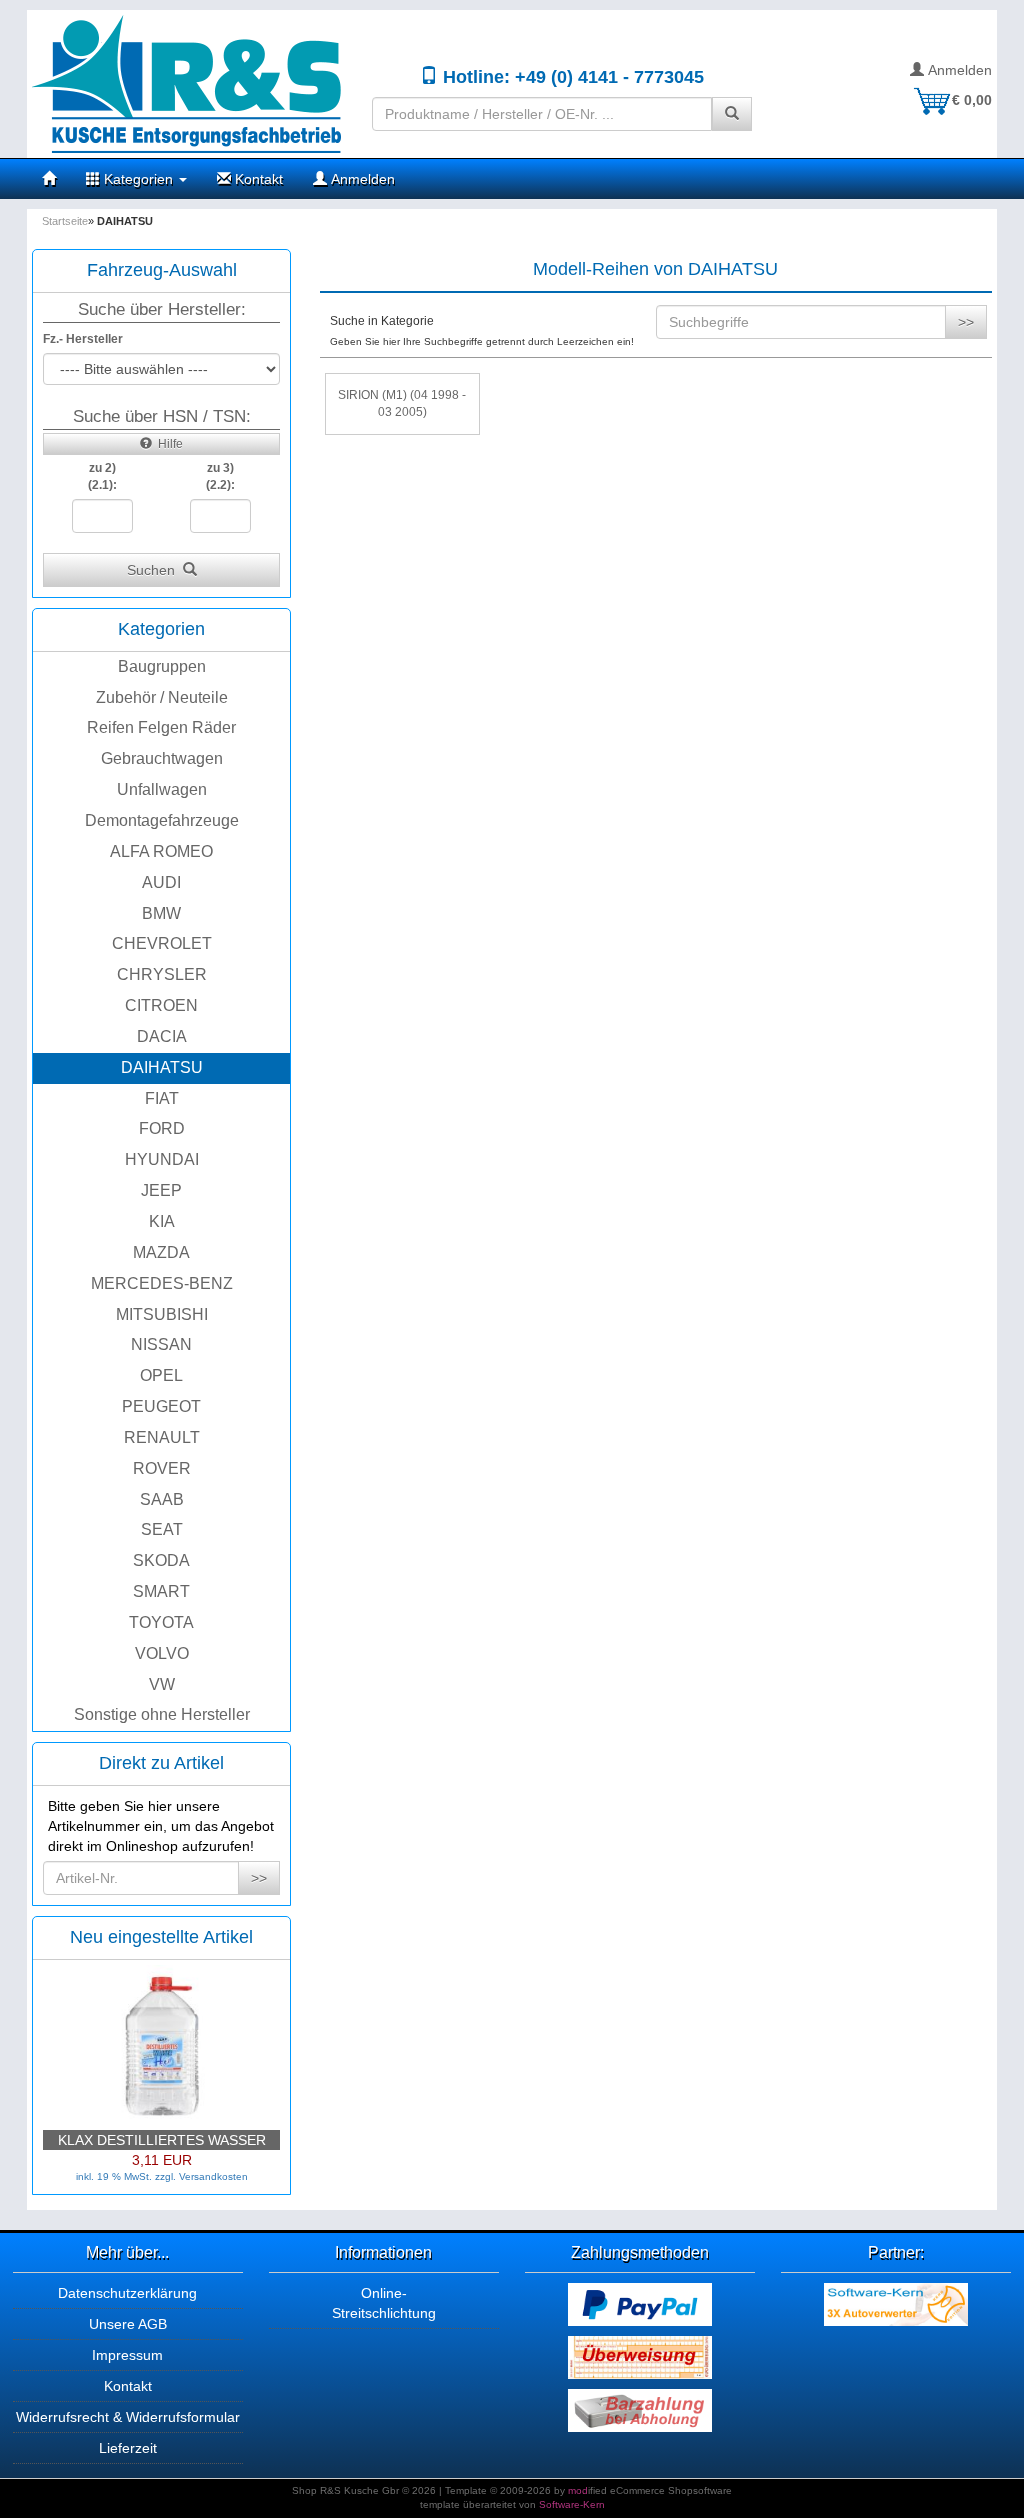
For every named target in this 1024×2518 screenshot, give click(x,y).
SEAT (162, 1529)
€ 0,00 (972, 100)
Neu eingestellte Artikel (161, 1937)
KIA (162, 1221)
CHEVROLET (162, 943)
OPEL (161, 1375)
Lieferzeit (128, 2448)
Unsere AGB (128, 2324)
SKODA (161, 1560)
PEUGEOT (161, 1406)
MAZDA (161, 1252)
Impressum (127, 2355)
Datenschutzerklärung (127, 2293)
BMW (161, 913)
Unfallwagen (162, 789)
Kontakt (257, 179)
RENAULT (162, 1437)
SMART (161, 1591)
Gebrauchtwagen (162, 758)
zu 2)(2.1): (102, 476)
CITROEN (161, 1005)
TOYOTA (161, 1622)
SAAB (162, 1499)
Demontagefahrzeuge (162, 820)
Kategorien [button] (138, 179)
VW (162, 1684)
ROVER (162, 1468)
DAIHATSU (162, 1067)
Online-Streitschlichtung (384, 2303)
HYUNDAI (162, 1159)
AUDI (161, 882)
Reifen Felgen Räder (161, 727)
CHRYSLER (162, 974)
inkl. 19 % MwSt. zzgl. (127, 2176)
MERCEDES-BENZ (162, 1283)
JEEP (161, 1190)
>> (259, 1878)
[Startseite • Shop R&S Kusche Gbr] (192, 84)
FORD (162, 1128)
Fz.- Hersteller (83, 339)
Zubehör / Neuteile (162, 697)
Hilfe (167, 444)
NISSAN (161, 1344)
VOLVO (162, 1653)
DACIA (162, 1036)
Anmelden (958, 70)
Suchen (155, 570)
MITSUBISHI (162, 1314)
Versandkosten (213, 2176)
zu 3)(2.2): (220, 476)
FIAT (162, 1098)
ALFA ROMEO (161, 851)
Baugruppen (162, 666)
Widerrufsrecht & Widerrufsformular (128, 2417)
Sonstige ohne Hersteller (162, 1714)
